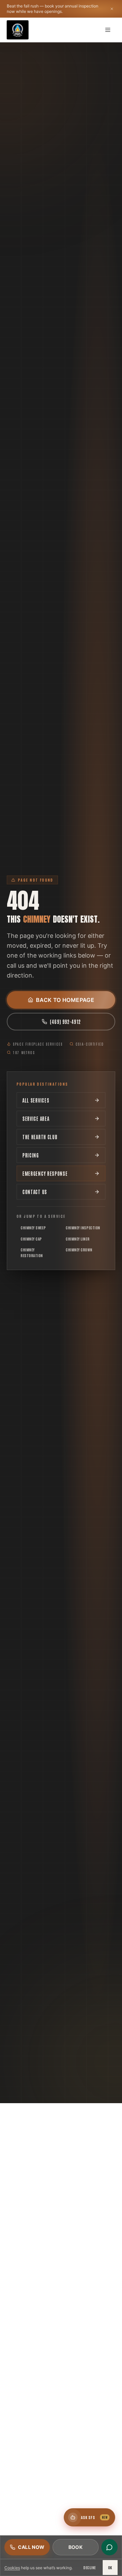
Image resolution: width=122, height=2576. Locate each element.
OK (110, 2567)
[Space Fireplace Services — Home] (18, 30)
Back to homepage (65, 1000)
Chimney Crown (79, 1250)
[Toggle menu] (108, 30)
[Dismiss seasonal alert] (112, 9)
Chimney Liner (78, 1239)
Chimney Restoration (32, 1252)
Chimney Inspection (83, 1227)
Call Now (31, 2547)
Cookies (12, 2568)
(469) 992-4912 (65, 1022)
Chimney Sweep (33, 1227)
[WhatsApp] (109, 2547)
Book (76, 2547)
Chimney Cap (31, 1239)
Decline (90, 2567)
